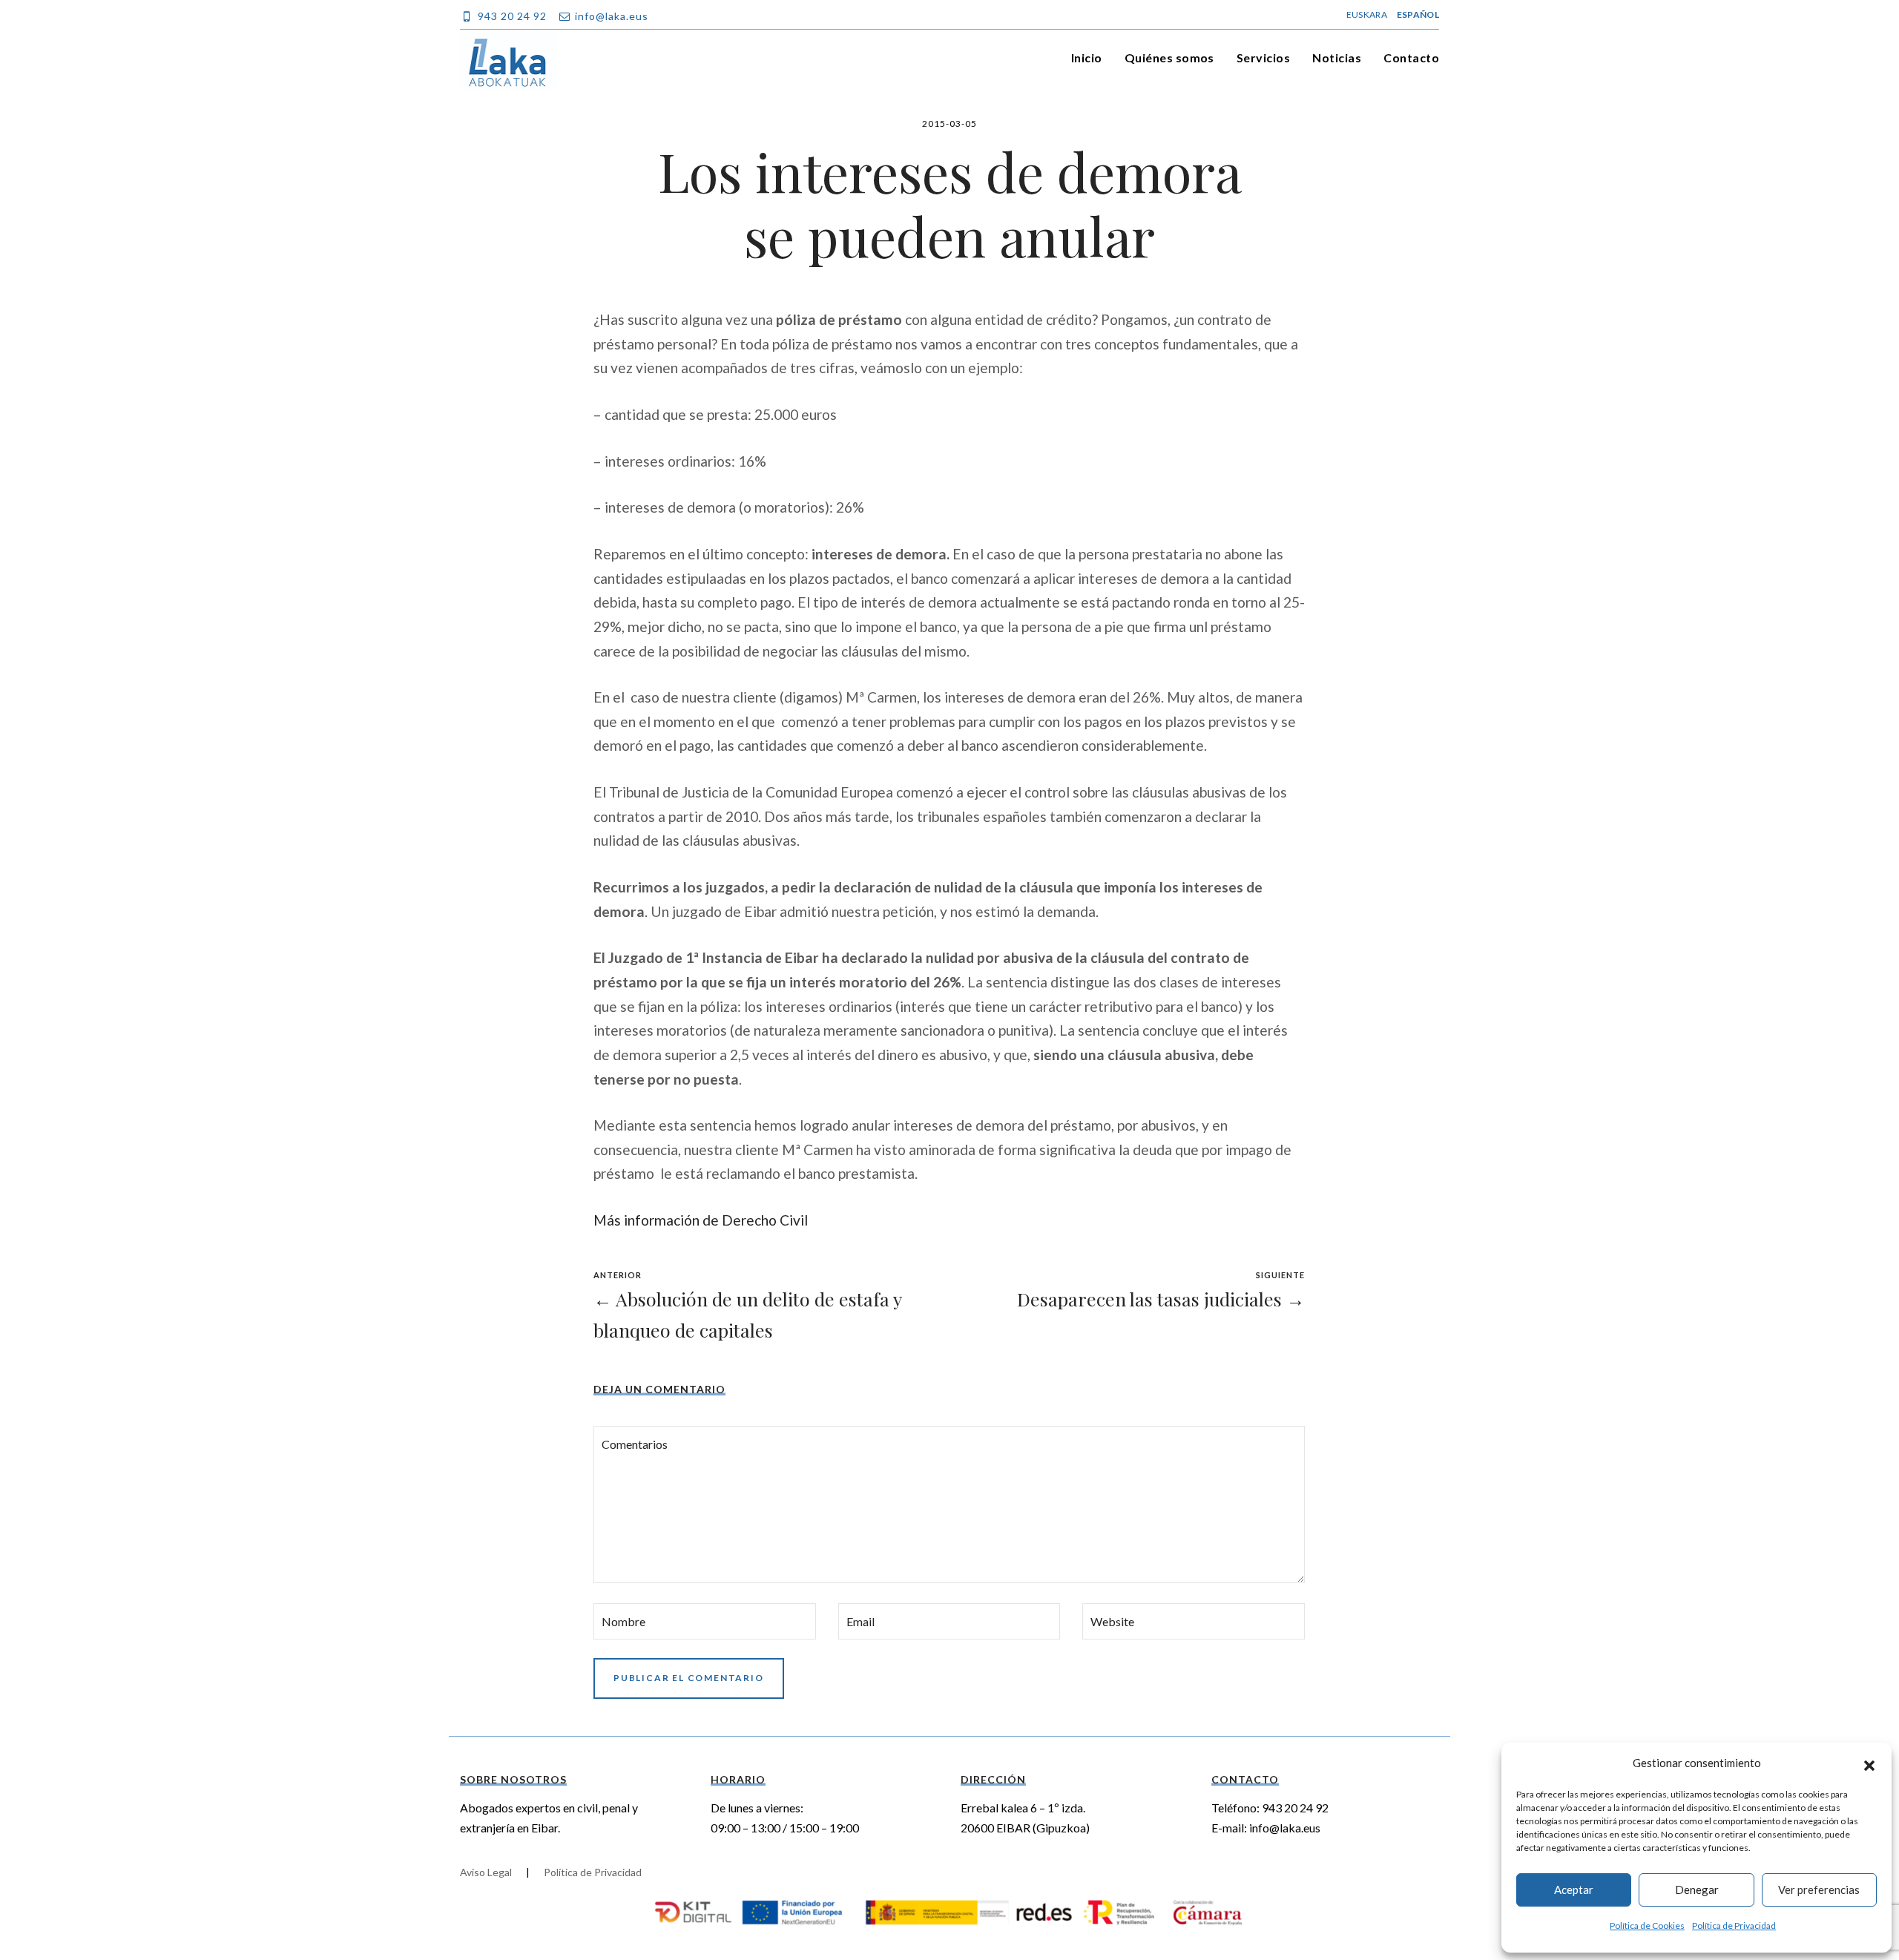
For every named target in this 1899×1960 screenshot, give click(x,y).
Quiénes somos (1169, 57)
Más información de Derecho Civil (701, 1220)
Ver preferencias (1819, 1890)
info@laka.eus (1285, 1828)
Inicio (1087, 57)
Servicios (1263, 57)
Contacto (1411, 57)
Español (1418, 14)
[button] (1869, 1763)
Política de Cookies (1647, 1926)
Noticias (1337, 57)
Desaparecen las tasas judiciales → (1161, 1299)
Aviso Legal (486, 1872)
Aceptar (1574, 1890)
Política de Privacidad (1734, 1926)
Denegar (1697, 1890)
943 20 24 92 (1295, 1808)
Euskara (1367, 14)
